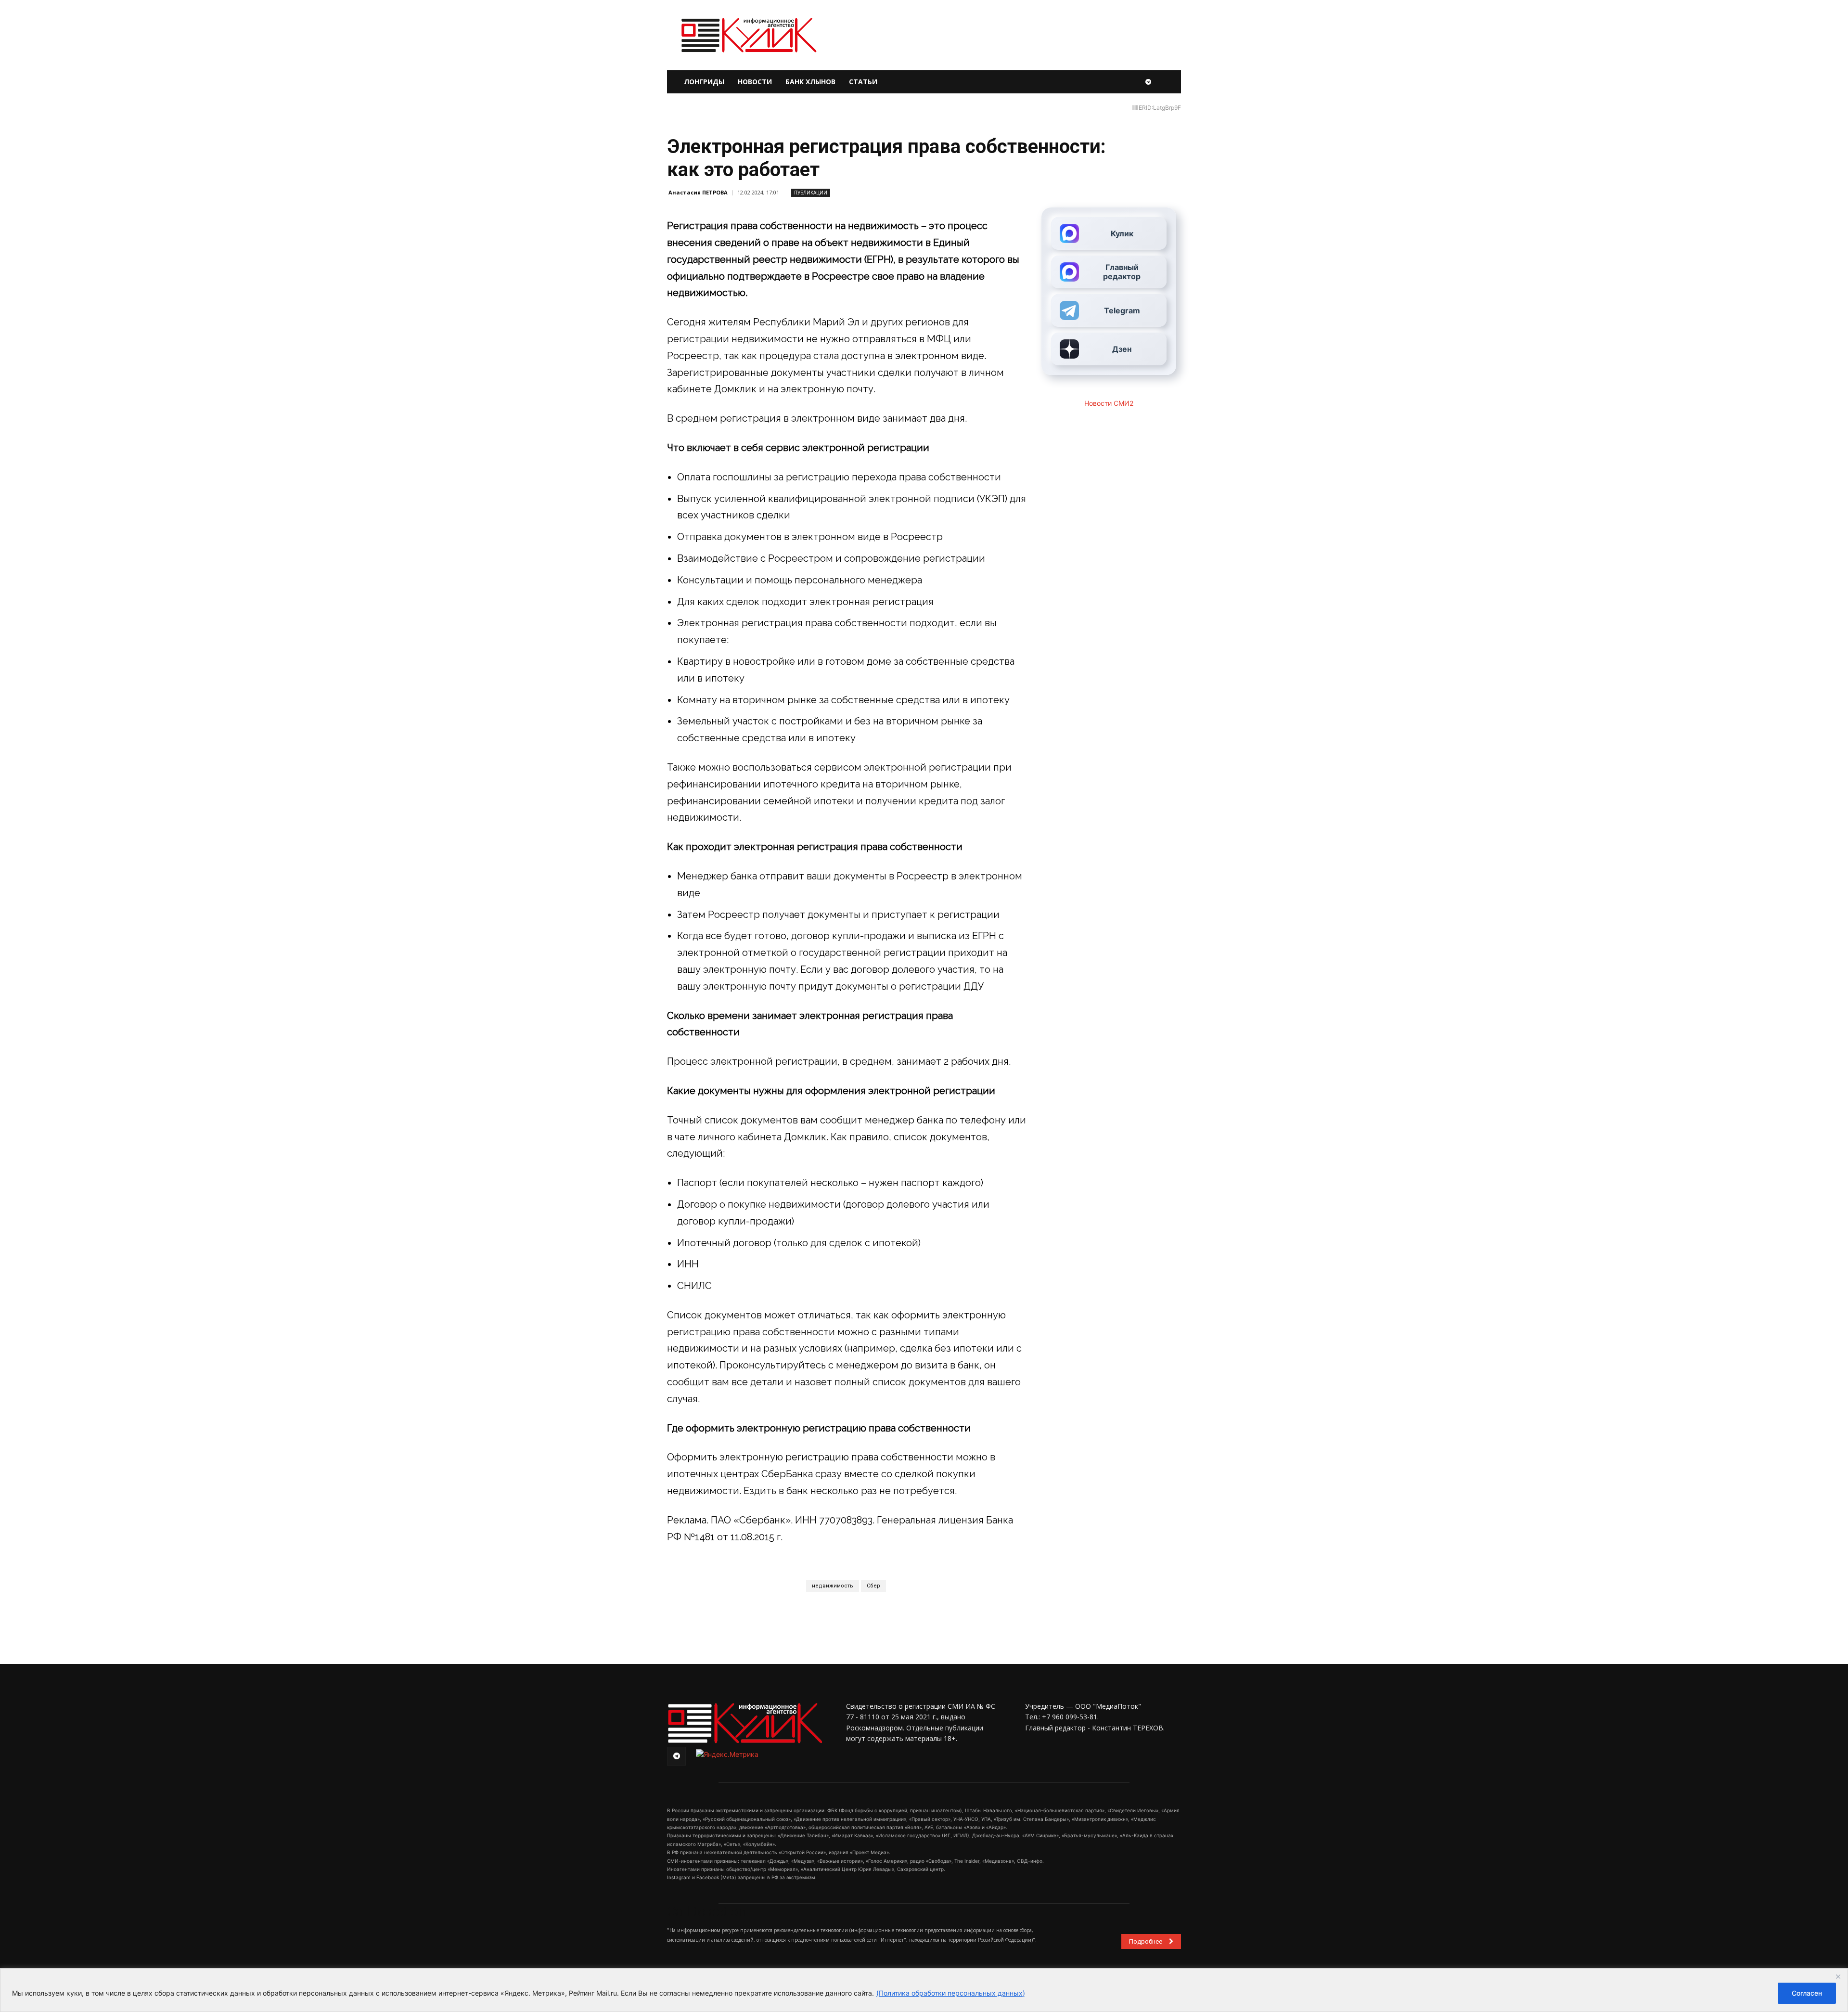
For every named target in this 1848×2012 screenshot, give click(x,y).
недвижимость (833, 1586)
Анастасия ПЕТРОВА (698, 192)
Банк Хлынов (810, 82)
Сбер (873, 1586)
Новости (755, 82)
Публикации (811, 193)
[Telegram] (1148, 82)
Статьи (863, 82)
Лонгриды (704, 82)
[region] (924, 1990)
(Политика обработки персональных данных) (951, 1993)
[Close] (1838, 1976)
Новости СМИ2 (1109, 403)
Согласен (1807, 1993)
